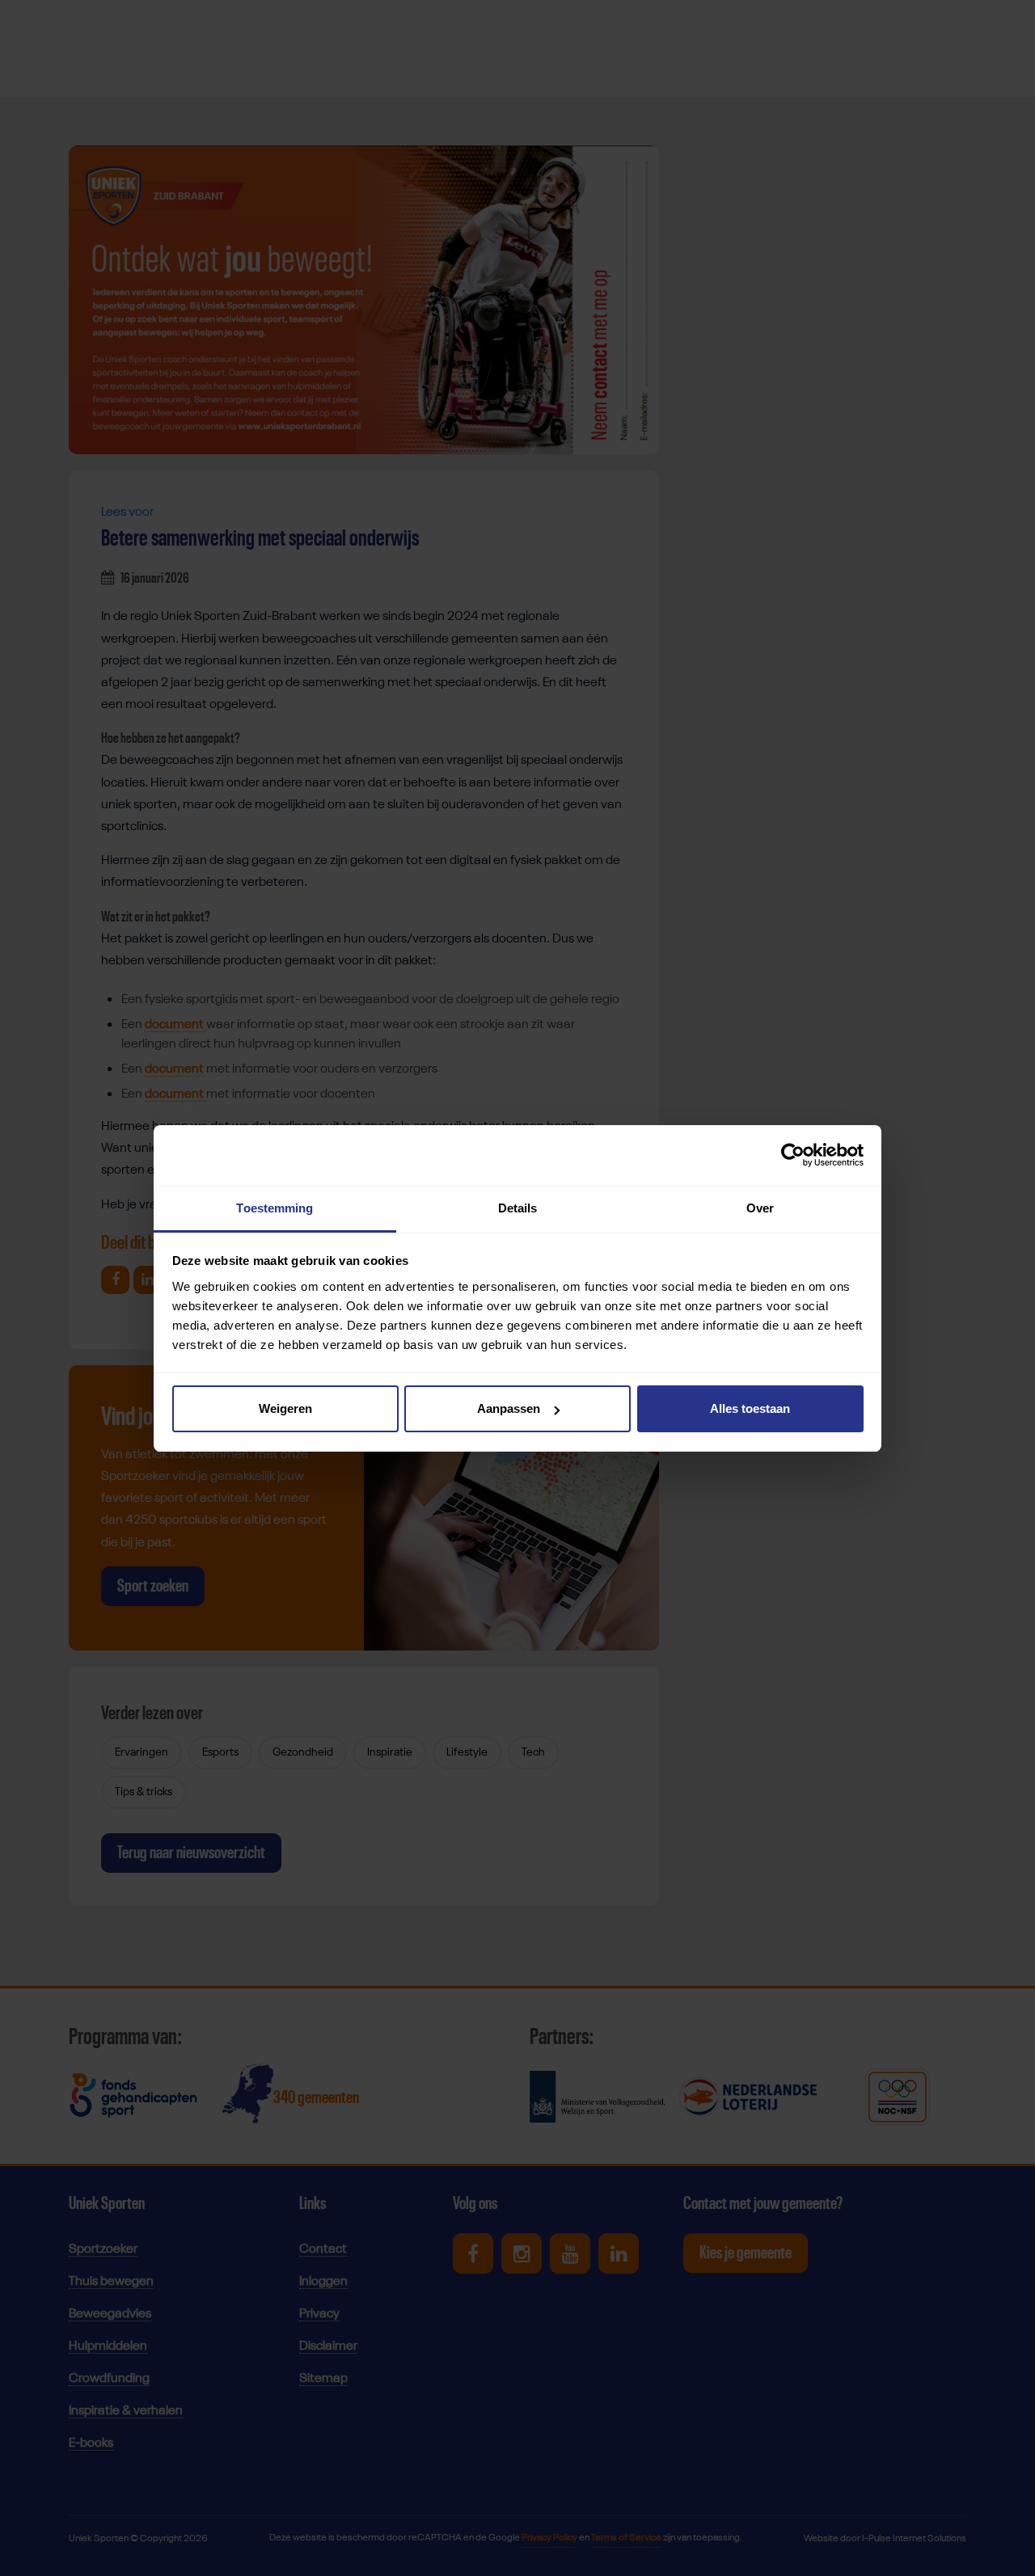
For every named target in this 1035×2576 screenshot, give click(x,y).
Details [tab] (518, 1208)
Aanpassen (509, 1408)
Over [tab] (760, 1208)
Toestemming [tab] (275, 1208)
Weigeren (285, 1408)
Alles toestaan (750, 1408)
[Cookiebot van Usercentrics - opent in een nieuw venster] (793, 1155)
